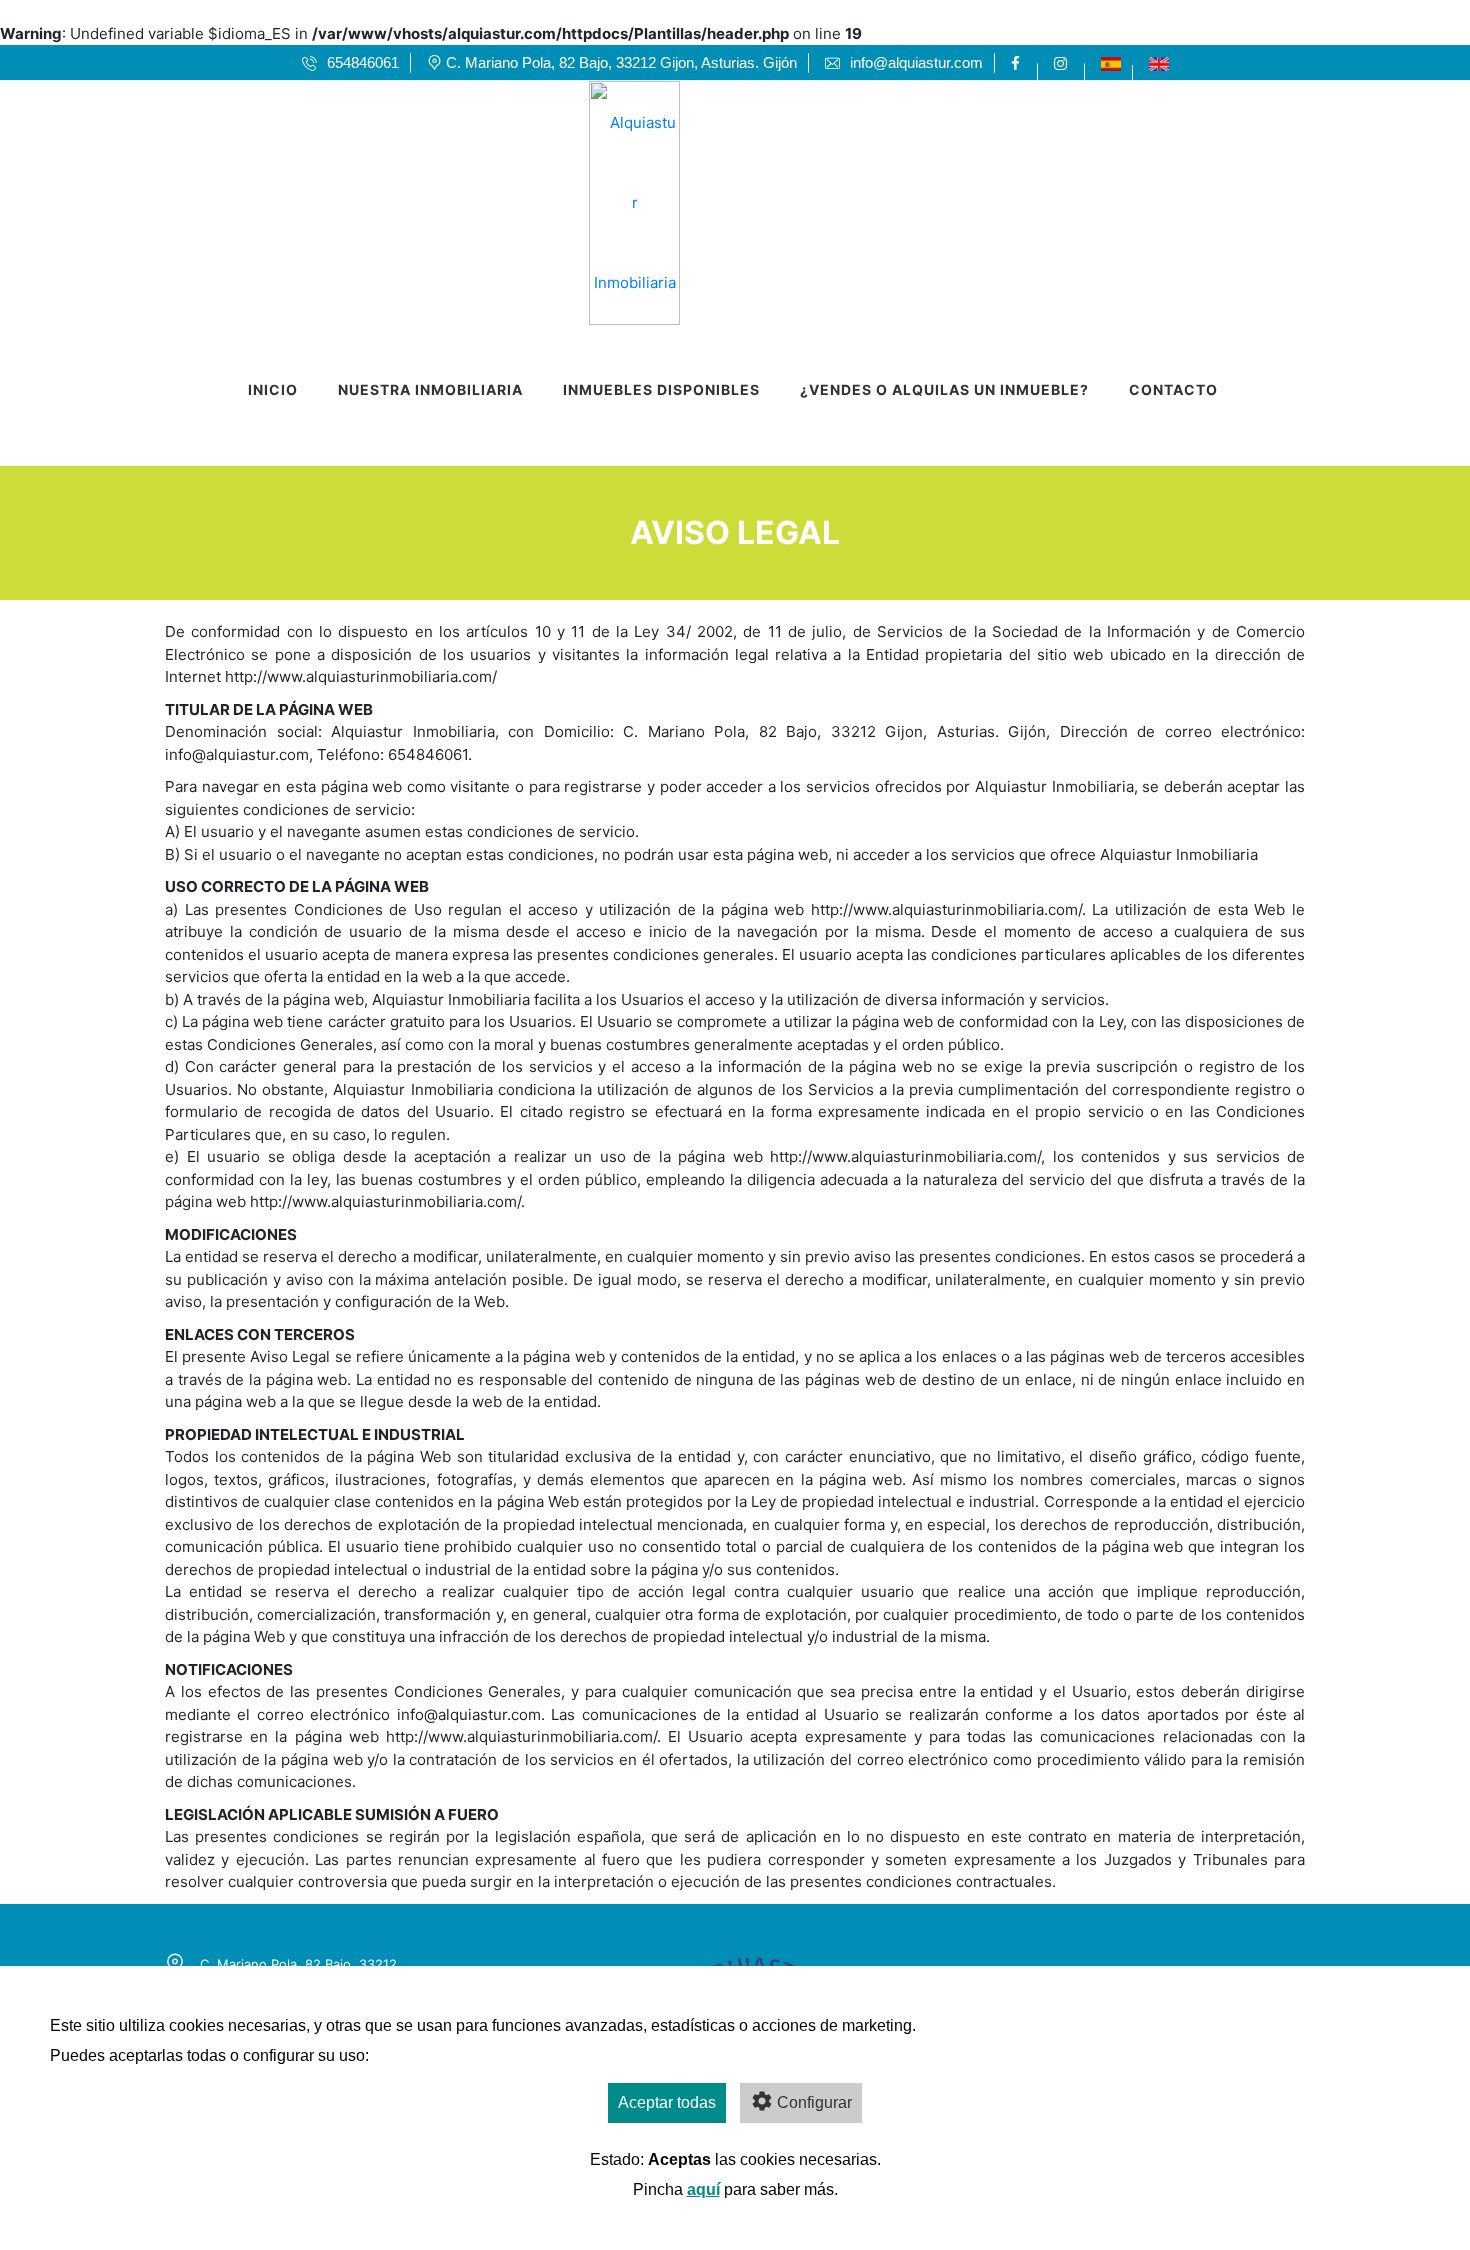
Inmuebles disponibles (661, 389)
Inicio (273, 389)
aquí (703, 2189)
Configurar (814, 2102)
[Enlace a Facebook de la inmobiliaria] (1018, 63)
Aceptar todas (667, 2102)
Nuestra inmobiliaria (430, 389)
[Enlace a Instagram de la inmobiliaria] (1063, 63)
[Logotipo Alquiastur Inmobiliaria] (715, 196)
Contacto (1173, 389)
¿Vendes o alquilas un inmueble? (944, 389)
